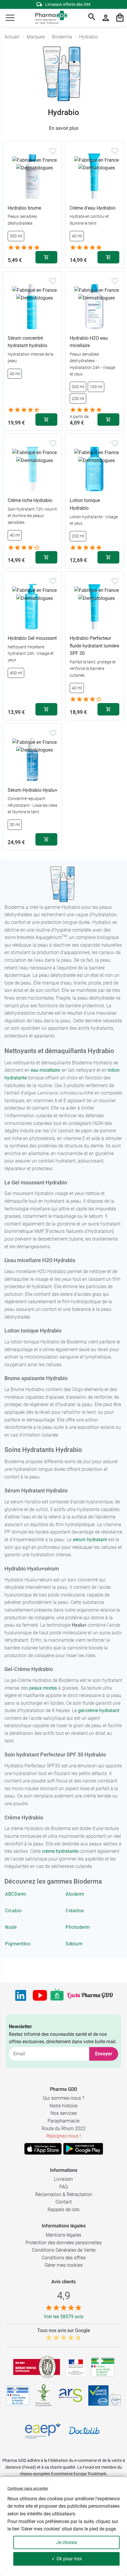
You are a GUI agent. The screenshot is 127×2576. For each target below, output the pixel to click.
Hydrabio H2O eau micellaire (89, 342)
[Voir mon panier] (120, 18)
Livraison (63, 2179)
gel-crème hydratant (99, 1710)
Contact (64, 2202)
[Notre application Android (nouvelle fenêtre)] (83, 2149)
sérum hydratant (90, 1540)
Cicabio (13, 1911)
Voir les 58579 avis (63, 2317)
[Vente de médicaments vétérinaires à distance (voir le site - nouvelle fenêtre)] (18, 2396)
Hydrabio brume (24, 208)
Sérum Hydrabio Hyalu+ (32, 790)
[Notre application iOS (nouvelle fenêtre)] (43, 2149)
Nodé (11, 1927)
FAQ (64, 2187)
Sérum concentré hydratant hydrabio (27, 342)
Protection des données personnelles (63, 2243)
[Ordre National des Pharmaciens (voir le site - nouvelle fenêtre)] (44, 2395)
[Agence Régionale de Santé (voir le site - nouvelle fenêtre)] (71, 2395)
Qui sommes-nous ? (63, 2098)
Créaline (75, 1911)
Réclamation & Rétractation (64, 2194)
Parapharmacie (63, 2121)
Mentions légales (63, 2235)
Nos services (64, 2113)
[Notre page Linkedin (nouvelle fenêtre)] (21, 1995)
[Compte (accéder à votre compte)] (106, 18)
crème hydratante (60, 1851)
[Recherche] (92, 18)
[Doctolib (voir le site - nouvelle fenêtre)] (84, 2431)
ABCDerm (16, 1894)
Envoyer (104, 2054)
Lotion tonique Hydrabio (85, 504)
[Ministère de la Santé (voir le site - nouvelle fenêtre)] (76, 2367)
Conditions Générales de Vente (64, 2250)
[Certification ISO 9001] (37, 2367)
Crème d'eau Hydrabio (93, 208)
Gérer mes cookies (64, 2265)
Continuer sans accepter (28, 2488)
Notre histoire (63, 2106)
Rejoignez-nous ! (64, 2136)
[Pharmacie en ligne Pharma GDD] (49, 18)
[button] (10, 18)
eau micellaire (45, 1070)
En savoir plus (64, 128)
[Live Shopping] (57, 1995)
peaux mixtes (43, 1688)
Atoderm (75, 1894)
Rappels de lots (63, 2210)
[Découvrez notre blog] (90, 1995)
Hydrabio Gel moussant (32, 638)
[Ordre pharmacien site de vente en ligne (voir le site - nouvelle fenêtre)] (103, 2367)
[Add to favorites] (53, 151)
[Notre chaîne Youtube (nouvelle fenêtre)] (40, 1995)
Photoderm (78, 1927)
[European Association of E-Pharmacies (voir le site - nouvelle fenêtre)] (43, 2431)
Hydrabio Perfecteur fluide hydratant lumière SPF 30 (94, 646)
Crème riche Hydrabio (30, 500)
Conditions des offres (64, 2258)
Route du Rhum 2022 (64, 2129)
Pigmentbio (18, 1944)
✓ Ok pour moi (67, 2559)
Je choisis (67, 2542)
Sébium (74, 1944)
